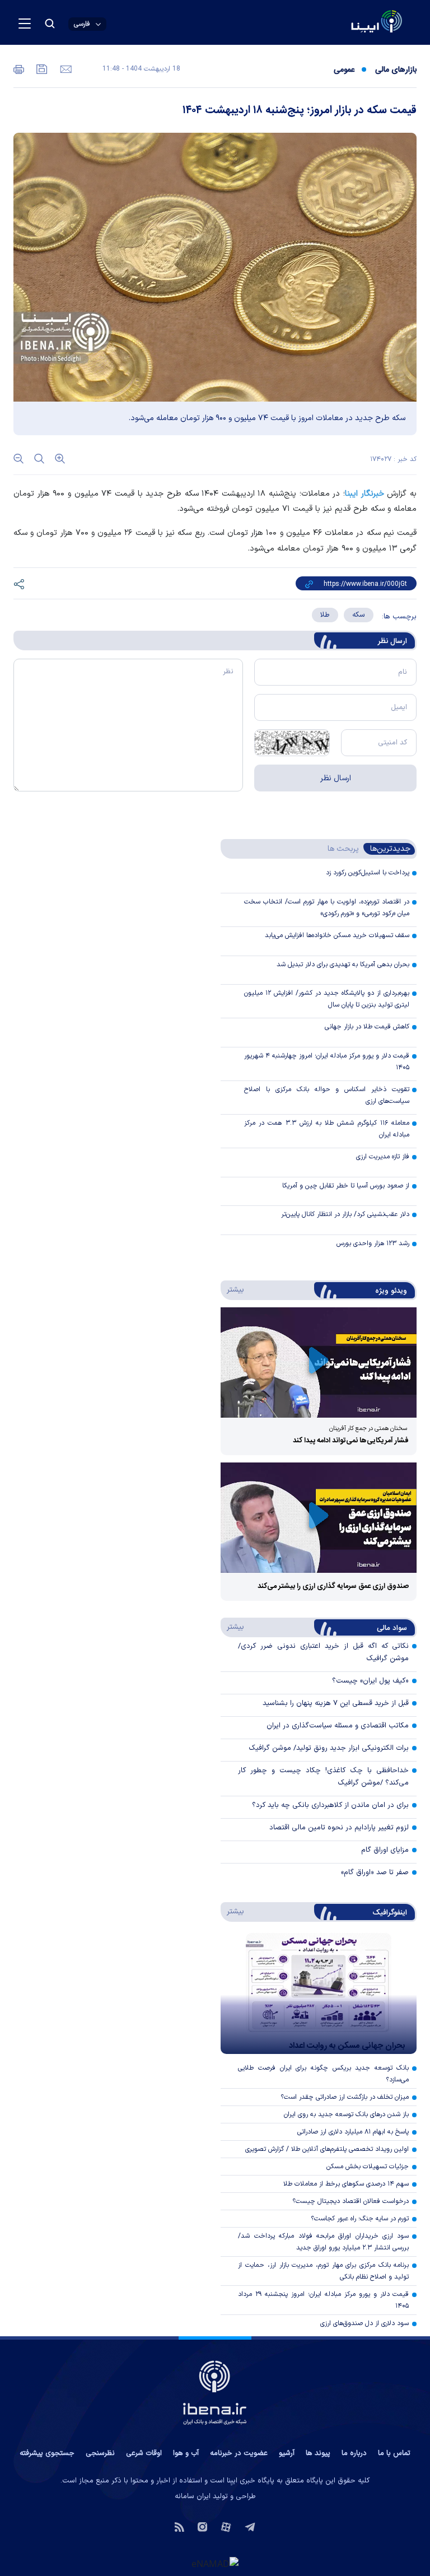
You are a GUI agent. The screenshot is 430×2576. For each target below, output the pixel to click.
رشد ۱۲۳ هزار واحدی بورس (373, 1243)
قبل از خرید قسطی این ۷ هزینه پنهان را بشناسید (336, 1703)
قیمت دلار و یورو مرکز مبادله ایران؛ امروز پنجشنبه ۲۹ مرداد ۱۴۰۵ (323, 2300)
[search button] (50, 24)
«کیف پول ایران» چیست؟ (370, 1681)
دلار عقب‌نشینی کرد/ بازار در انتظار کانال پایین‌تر (345, 1214)
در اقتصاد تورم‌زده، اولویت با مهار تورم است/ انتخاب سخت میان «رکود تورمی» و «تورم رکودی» (327, 908)
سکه (359, 615)
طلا (325, 615)
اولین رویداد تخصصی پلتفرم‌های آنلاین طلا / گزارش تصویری (327, 2149)
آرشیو (287, 2453)
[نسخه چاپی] (19, 68)
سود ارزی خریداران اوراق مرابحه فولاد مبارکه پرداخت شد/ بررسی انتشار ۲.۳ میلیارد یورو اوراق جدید (323, 2242)
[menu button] (25, 24)
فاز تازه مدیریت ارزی (383, 1157)
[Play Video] (319, 1362)
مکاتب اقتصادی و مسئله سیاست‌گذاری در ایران (338, 1726)
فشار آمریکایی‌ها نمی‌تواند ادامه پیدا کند (351, 1441)
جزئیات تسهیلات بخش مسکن (368, 2167)
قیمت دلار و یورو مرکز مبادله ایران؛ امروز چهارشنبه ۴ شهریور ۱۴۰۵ (327, 1062)
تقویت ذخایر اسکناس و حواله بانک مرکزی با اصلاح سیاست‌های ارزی (327, 1095)
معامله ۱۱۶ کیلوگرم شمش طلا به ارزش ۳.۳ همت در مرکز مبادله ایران (327, 1129)
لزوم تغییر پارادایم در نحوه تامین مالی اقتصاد (339, 1828)
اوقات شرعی (144, 2453)
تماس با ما (394, 2453)
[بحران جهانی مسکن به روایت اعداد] (319, 1993)
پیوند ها (318, 2453)
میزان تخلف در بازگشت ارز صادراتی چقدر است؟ (345, 2097)
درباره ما (354, 2453)
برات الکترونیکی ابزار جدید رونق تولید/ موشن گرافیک (329, 1748)
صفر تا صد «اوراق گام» (375, 1872)
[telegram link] (250, 2526)
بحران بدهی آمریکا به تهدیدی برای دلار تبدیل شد (343, 965)
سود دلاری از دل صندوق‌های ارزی (364, 2323)
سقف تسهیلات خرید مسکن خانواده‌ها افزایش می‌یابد (337, 935)
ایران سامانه (193, 2496)
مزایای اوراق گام (385, 1850)
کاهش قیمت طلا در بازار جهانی (367, 1027)
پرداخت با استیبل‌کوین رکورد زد (368, 873)
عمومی (344, 70)
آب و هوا (186, 2453)
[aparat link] (226, 2526)
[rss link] (179, 2526)
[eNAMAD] (215, 2563)
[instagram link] (202, 2526)
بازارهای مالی (396, 70)
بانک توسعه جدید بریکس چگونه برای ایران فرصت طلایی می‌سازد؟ (323, 2074)
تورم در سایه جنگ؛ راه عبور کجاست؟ (360, 2219)
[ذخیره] (41, 68)
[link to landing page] (350, 23)
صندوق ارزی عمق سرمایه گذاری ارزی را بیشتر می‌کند (333, 1586)
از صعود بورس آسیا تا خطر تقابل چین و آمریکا (346, 1186)
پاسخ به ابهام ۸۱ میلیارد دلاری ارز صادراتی (353, 2132)
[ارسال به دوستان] (65, 68)
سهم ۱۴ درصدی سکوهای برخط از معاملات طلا (346, 2184)
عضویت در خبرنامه (239, 2453)
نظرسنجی (100, 2453)
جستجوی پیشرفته (47, 2453)
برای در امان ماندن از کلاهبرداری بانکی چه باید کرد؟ (330, 1805)
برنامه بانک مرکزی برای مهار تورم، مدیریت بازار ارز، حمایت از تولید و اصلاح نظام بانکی (323, 2271)
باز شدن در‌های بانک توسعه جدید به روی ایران (346, 2114)
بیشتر (233, 1289)
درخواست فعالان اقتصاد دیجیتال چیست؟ (350, 2201)
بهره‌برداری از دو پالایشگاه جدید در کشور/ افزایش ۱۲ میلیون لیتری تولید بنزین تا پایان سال (327, 999)
